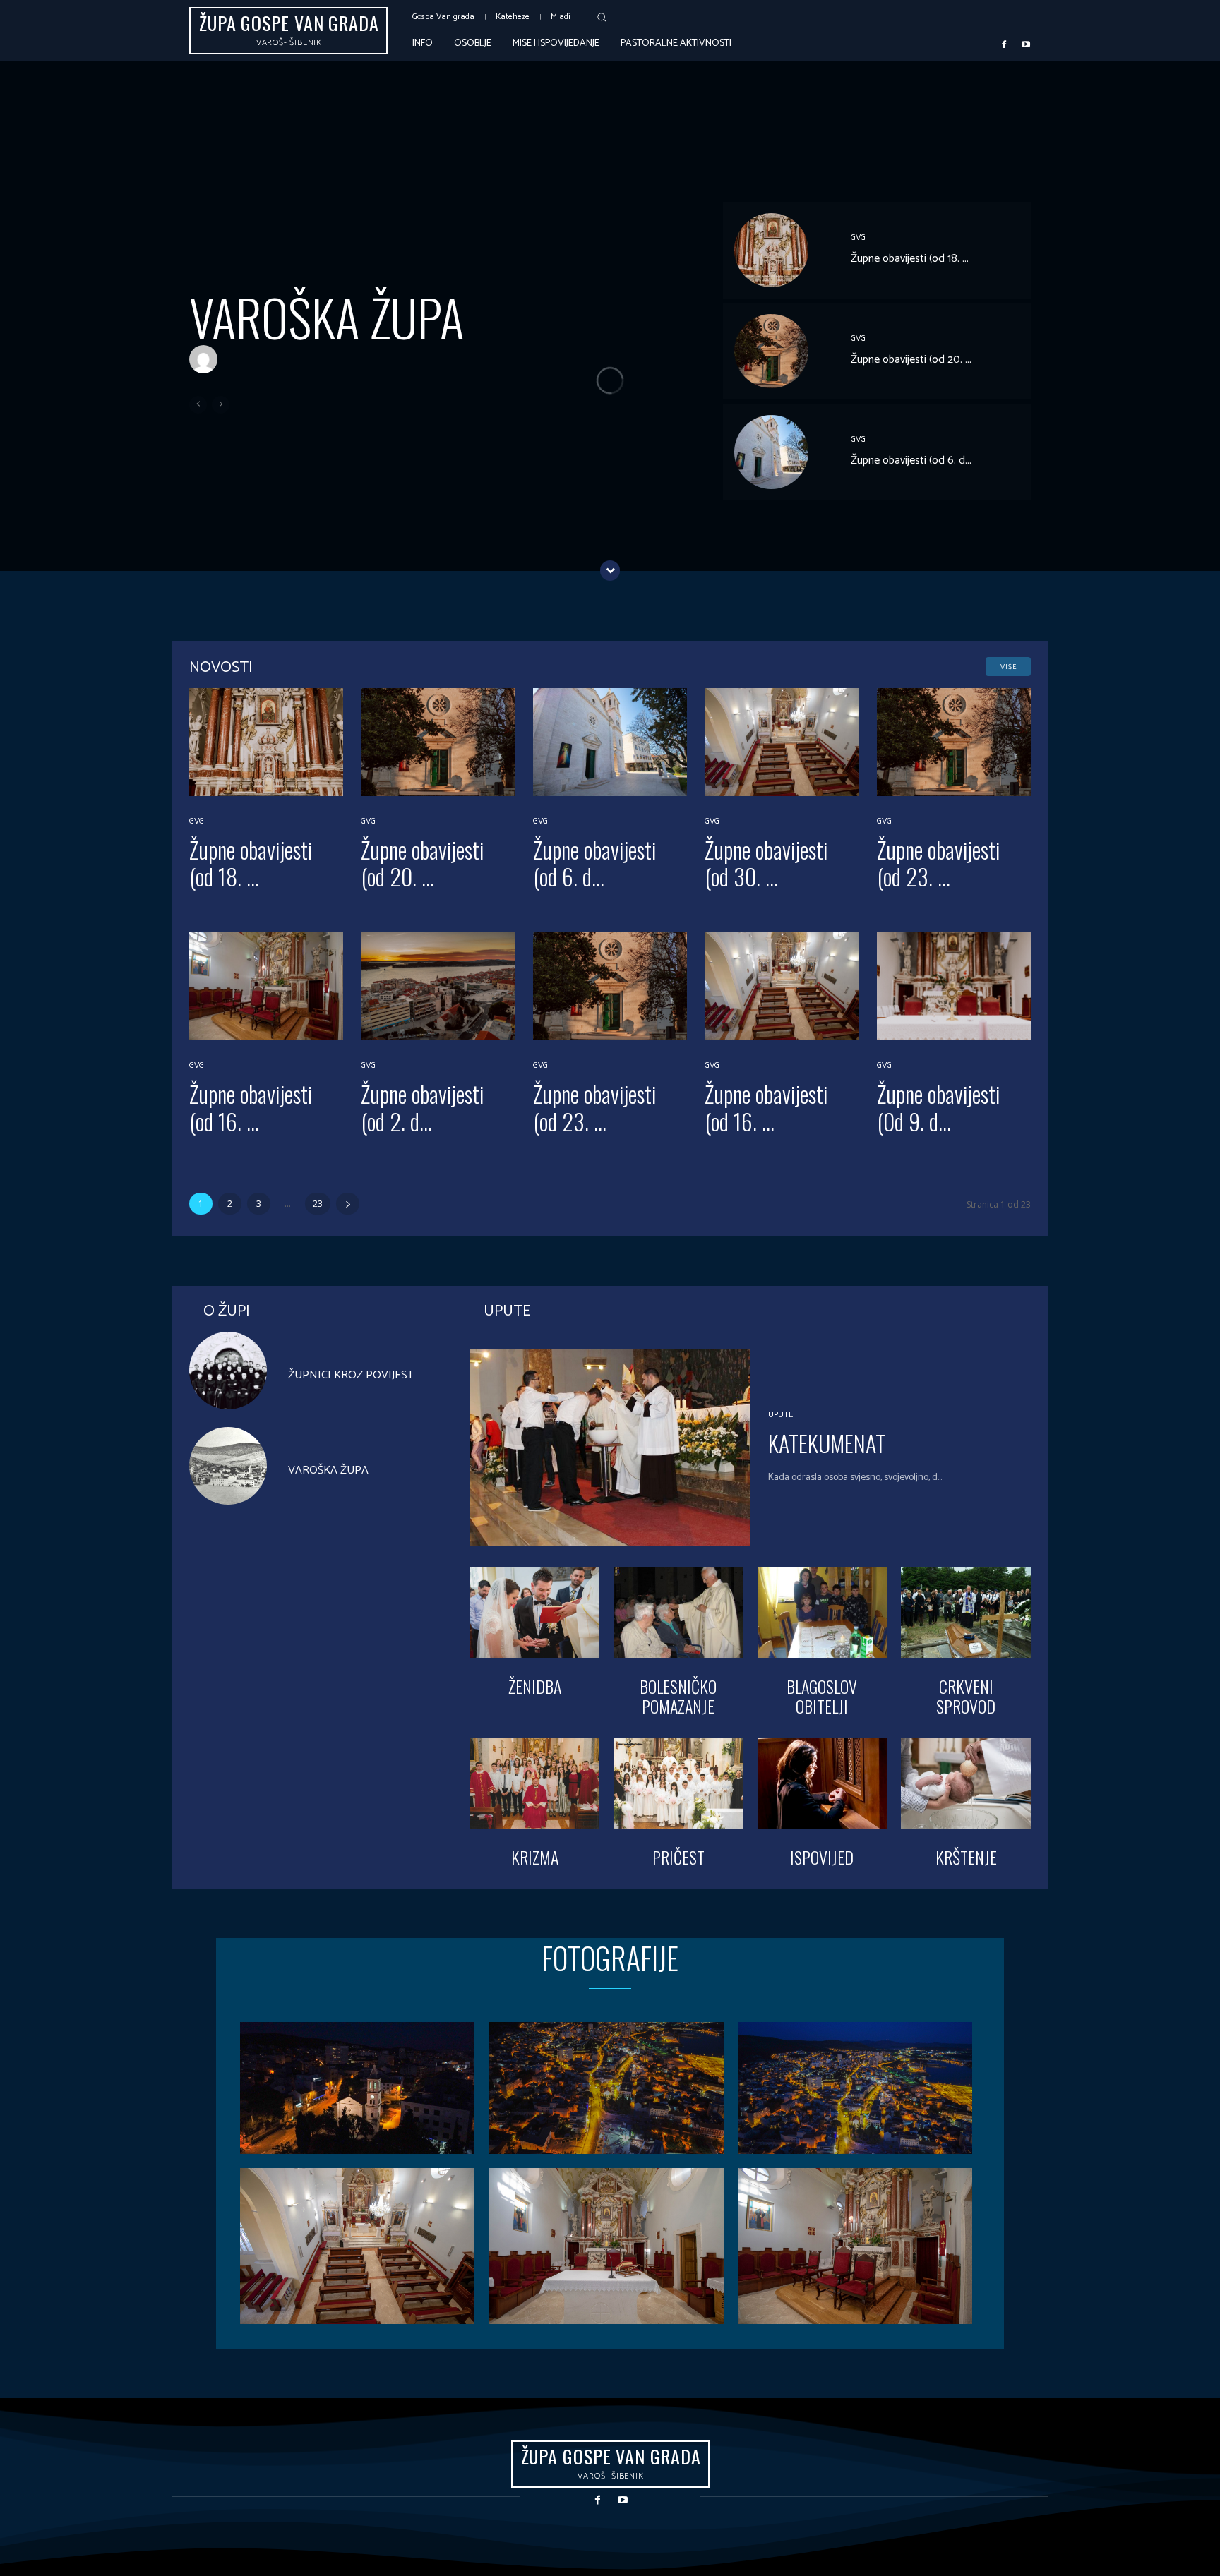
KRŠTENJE (966, 1857)
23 (318, 1204)
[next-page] (348, 1204)
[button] (602, 17)
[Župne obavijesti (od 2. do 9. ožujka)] (438, 986)
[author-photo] (207, 360)
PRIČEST (678, 1857)
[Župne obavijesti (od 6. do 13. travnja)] (771, 452)
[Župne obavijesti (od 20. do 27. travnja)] (771, 351)
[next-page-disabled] (221, 405)
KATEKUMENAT (827, 1443)
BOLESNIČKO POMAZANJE (678, 1696)
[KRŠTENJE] (966, 1783)
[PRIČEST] (678, 1783)
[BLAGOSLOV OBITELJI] (823, 1612)
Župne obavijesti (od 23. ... (939, 863)
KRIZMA (535, 1857)
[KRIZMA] (534, 1783)
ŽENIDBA (535, 1686)
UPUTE (781, 1415)
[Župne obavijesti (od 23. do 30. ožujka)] (954, 742)
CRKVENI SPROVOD (966, 1696)
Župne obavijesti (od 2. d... (423, 1107)
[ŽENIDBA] (534, 1612)
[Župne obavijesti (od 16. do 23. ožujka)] (266, 986)
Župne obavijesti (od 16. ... (251, 1107)
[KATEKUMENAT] (610, 1448)
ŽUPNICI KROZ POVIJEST (351, 1375)
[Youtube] (1026, 44)
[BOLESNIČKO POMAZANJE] (678, 1612)
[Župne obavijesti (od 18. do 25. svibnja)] (771, 250)
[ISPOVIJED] (823, 1783)
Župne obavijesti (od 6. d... (911, 461)
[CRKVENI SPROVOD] (966, 1612)
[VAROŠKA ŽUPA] (228, 1466)
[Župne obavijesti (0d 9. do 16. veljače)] (954, 986)
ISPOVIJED (822, 1857)
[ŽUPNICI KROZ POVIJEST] (228, 1371)
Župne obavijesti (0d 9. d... (939, 1107)
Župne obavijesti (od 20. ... (911, 360)
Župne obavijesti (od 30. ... (766, 863)
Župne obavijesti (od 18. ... (910, 259)
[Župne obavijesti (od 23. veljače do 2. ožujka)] (610, 986)
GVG (858, 238)
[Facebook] (1004, 44)
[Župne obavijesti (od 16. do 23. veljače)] (782, 986)
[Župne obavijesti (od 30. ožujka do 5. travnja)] (782, 742)
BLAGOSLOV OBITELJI (822, 1696)
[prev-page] (198, 405)
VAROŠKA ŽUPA (327, 317)
